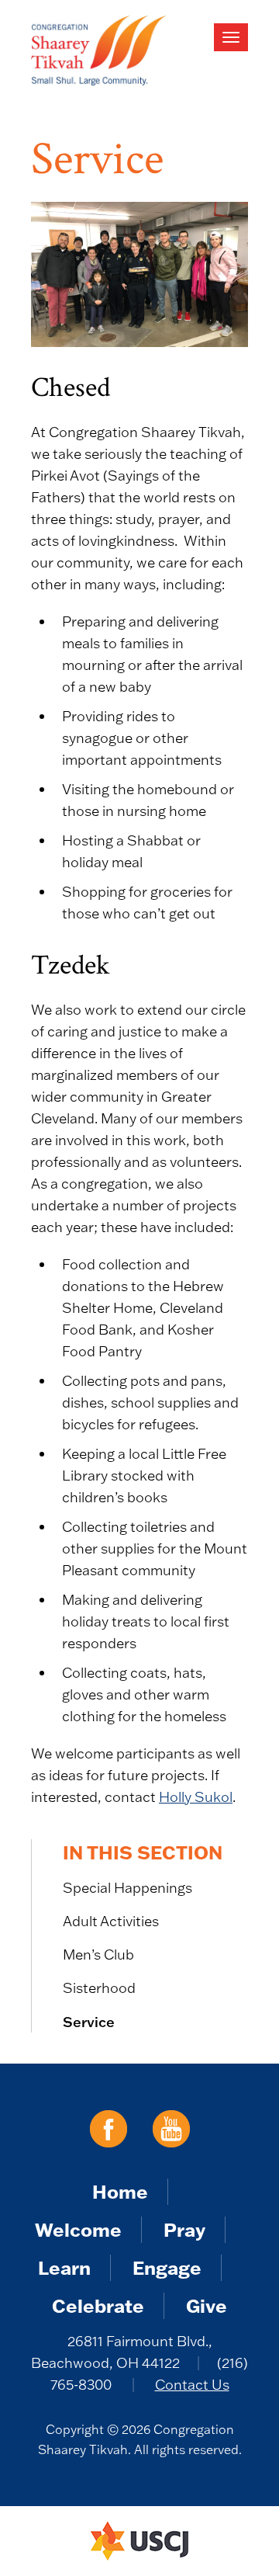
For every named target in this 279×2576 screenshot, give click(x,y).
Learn (64, 2267)
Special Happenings (127, 1888)
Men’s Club (98, 1955)
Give (207, 2305)
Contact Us (192, 2385)
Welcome (78, 2229)
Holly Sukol (196, 1797)
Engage (167, 2267)
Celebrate (98, 2305)
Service (89, 2022)
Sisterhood (99, 1988)
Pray (184, 2229)
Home (120, 2191)
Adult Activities (111, 1921)
